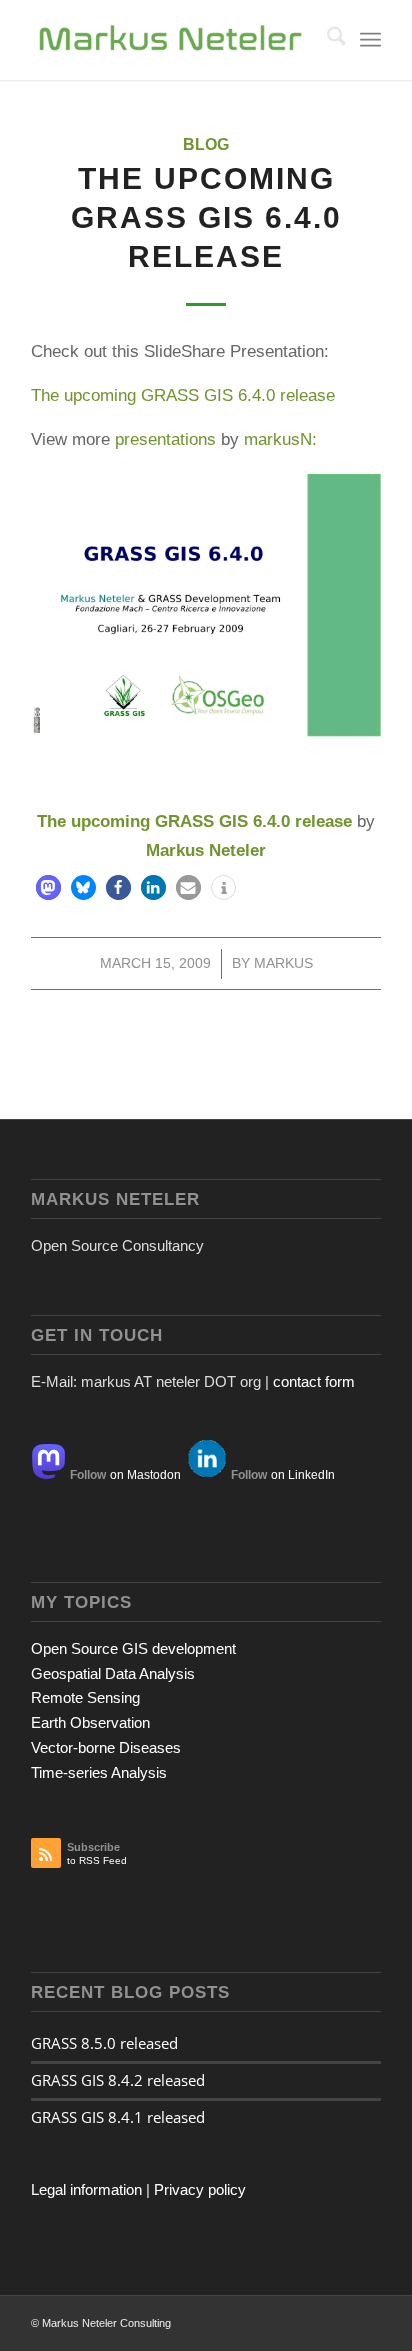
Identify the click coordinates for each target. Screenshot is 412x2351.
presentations (165, 439)
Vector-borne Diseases (106, 1747)
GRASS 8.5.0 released (104, 2043)
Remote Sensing (85, 1697)
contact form (314, 1381)
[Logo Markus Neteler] (171, 40)
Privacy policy (200, 2189)
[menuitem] (326, 40)
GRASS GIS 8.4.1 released (118, 2117)
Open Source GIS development (133, 1648)
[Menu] (370, 40)
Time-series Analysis (99, 1772)
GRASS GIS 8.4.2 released (118, 2080)
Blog (206, 144)
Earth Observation (90, 1722)
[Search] (326, 40)
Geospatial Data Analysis (113, 1673)
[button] (48, 887)
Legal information (86, 2189)
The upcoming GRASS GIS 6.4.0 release (183, 395)
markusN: (280, 439)
